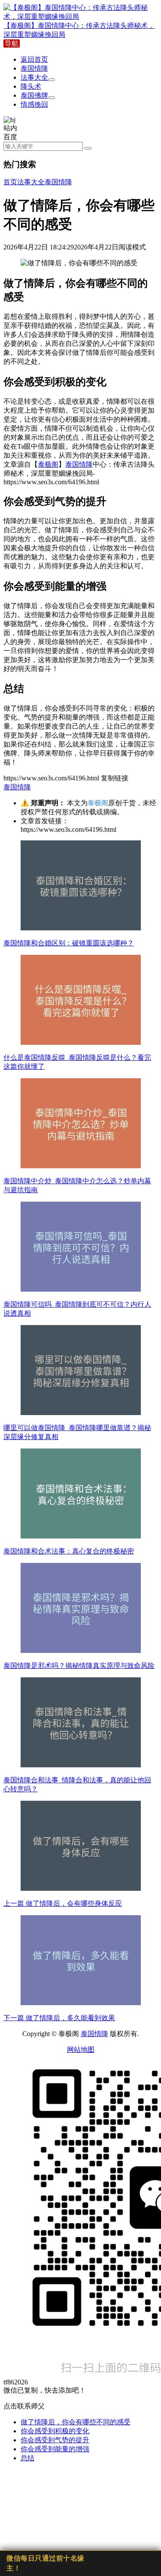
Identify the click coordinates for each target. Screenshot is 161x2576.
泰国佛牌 (34, 95)
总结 (27, 2458)
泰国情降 (34, 68)
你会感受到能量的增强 (55, 2449)
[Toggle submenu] (52, 80)
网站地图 (81, 2050)
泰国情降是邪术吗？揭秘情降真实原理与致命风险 (79, 1666)
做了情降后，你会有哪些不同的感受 (76, 2422)
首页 (10, 182)
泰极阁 (48, 464)
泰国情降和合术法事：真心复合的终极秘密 (69, 1551)
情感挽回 (34, 104)
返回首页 (34, 59)
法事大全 (34, 77)
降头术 (31, 86)
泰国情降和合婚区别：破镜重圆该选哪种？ (69, 943)
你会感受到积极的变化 (55, 2431)
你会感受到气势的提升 (55, 2440)
